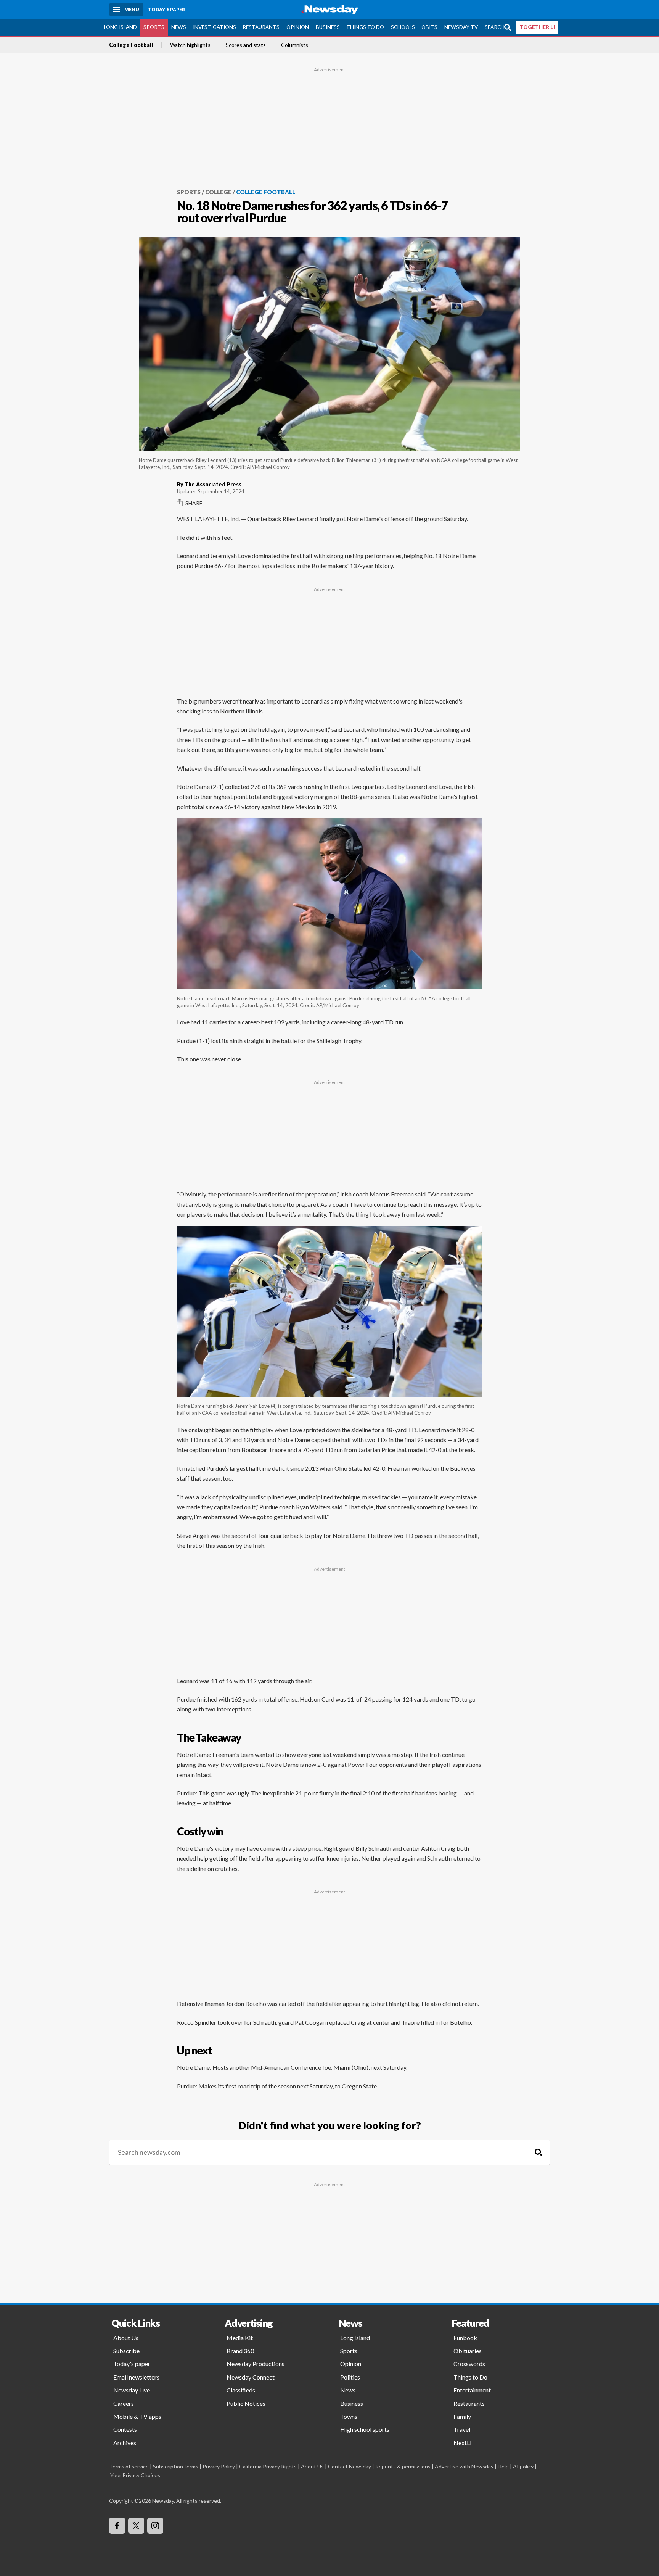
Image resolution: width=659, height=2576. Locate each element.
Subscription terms (176, 2466)
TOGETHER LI (537, 27)
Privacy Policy (219, 2466)
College (218, 192)
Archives (125, 2443)
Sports (154, 27)
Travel (462, 2429)
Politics (350, 2377)
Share (194, 503)
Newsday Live (132, 2390)
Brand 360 (240, 2351)
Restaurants (261, 27)
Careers (124, 2403)
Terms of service (129, 2466)
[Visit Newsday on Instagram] (155, 2526)
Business (328, 27)
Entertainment (472, 2390)
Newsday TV (461, 27)
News (179, 27)
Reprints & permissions (403, 2466)
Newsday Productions (256, 2364)
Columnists (295, 45)
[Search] (538, 2152)
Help (503, 2466)
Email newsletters (136, 2377)
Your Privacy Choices (135, 2475)
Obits (429, 27)
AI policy (523, 2466)
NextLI (463, 2443)
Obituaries (468, 2351)
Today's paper (132, 2364)
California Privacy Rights (268, 2466)
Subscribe (126, 2351)
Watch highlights (190, 45)
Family (462, 2416)
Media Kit (240, 2338)
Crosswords (469, 2364)
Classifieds (241, 2390)
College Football (131, 45)
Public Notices (246, 2403)
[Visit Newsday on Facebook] (117, 2526)
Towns (349, 2416)
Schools (403, 27)
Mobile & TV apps (137, 2416)
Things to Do (365, 27)
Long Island (121, 27)
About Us (126, 2338)
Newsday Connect (251, 2377)
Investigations (215, 27)
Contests (125, 2429)
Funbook (465, 2338)
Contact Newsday (350, 2466)
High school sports (365, 2429)
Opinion (298, 27)
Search (495, 27)
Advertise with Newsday (464, 2466)
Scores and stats (246, 45)
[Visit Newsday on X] (136, 2526)
